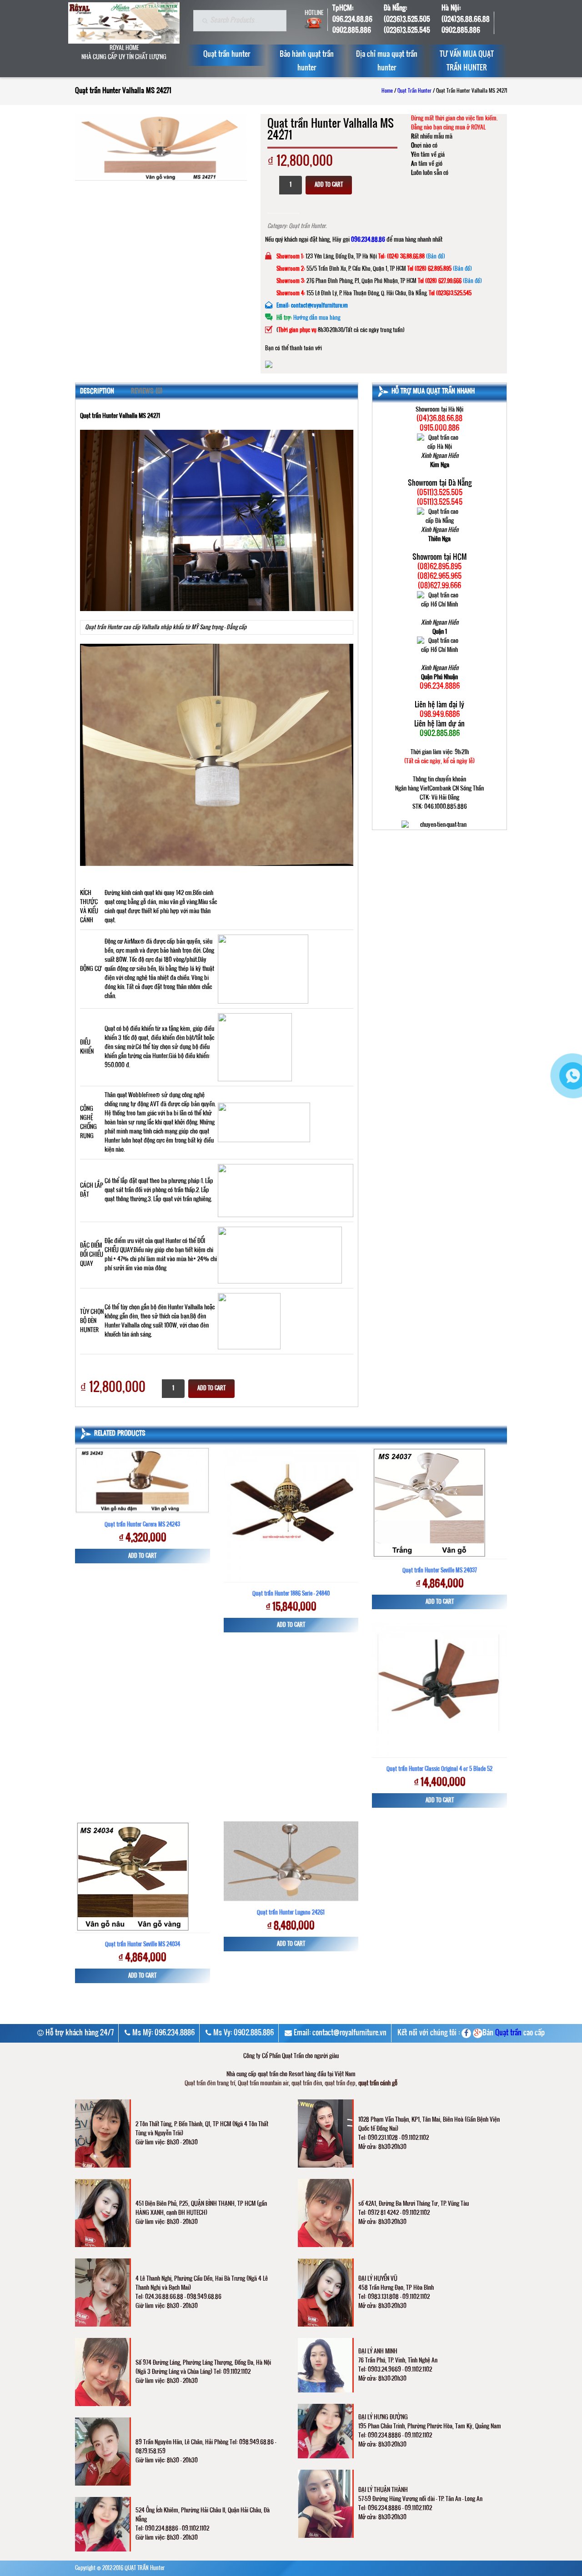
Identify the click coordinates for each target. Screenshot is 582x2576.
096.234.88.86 (368, 240)
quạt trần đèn (307, 2084)
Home (387, 91)
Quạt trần (508, 2033)
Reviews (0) (147, 392)
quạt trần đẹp (340, 2084)
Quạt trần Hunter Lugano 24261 (291, 1913)
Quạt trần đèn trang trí (210, 2084)
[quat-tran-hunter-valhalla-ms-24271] (161, 147)
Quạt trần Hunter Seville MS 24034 (143, 1944)
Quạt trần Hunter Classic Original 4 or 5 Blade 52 (439, 1769)
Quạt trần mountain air (263, 2084)
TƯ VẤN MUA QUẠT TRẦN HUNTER (467, 61)
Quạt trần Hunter (414, 91)
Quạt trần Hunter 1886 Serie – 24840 (291, 1594)
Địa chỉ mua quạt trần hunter (387, 61)
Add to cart (329, 185)
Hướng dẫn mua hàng (317, 318)
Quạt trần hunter (227, 55)
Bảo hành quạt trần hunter (307, 61)
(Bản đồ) (436, 257)
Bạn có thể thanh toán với (294, 348)
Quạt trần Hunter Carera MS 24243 (142, 1525)
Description (97, 392)
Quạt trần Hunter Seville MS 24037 (440, 1571)
